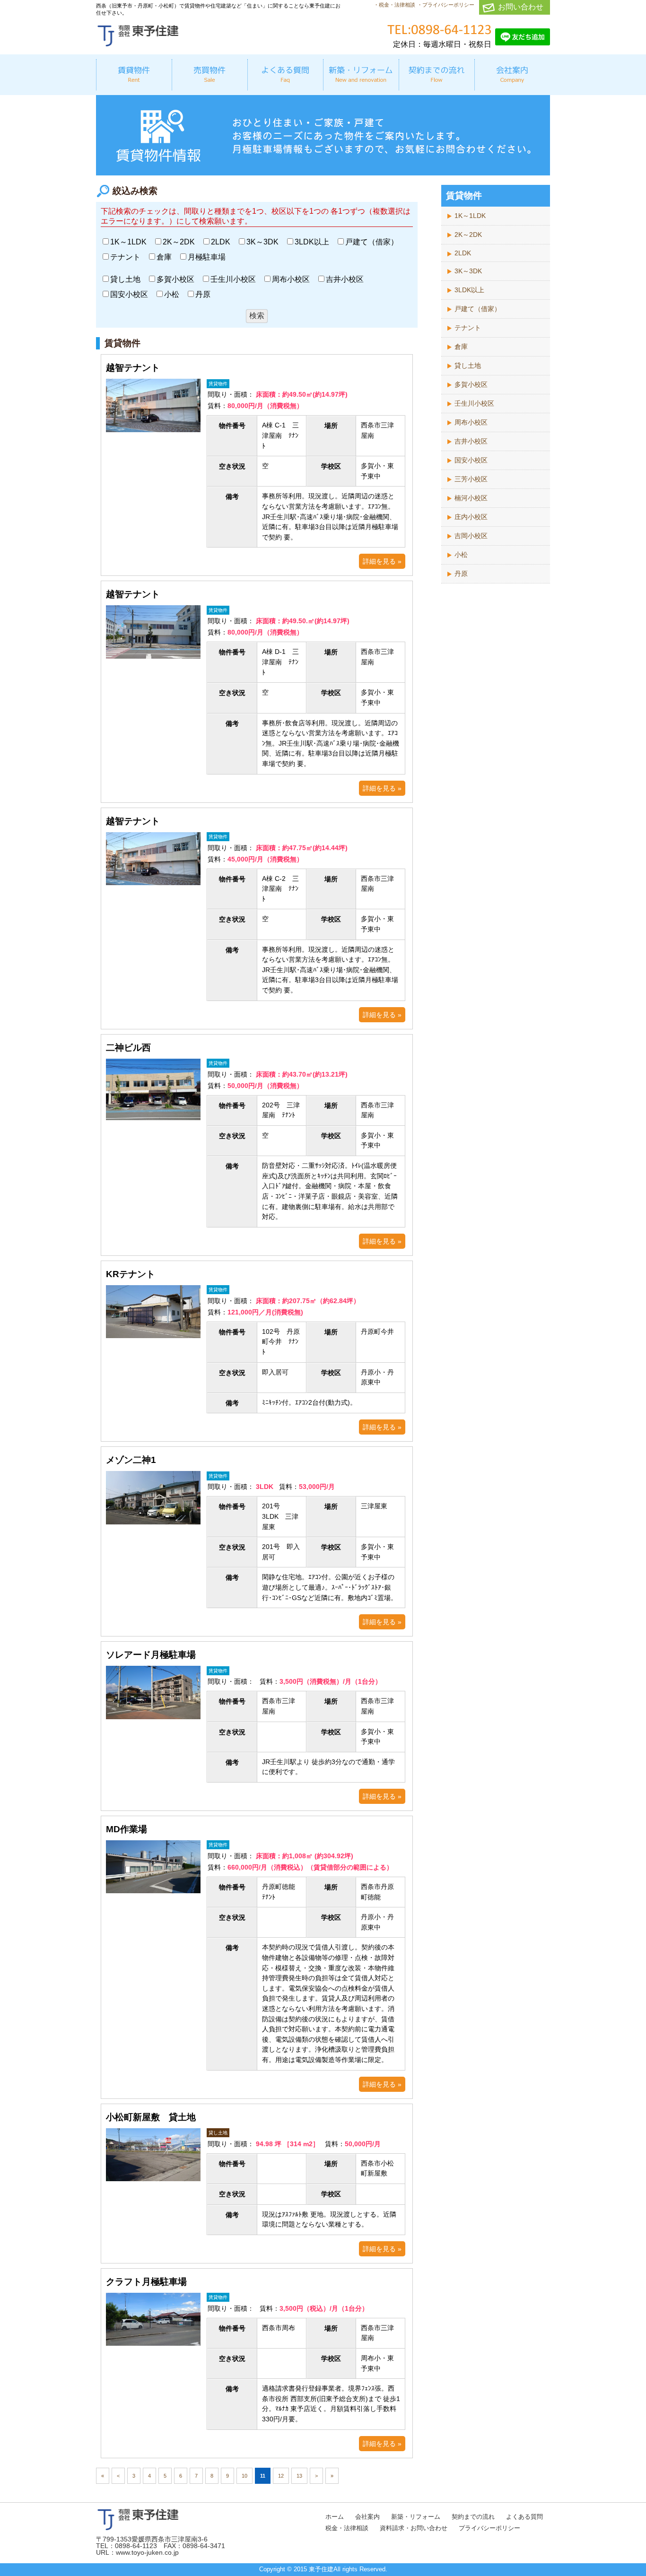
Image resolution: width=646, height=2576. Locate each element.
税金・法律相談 (347, 2528)
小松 (172, 294)
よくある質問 (524, 2517)
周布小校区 (291, 279)
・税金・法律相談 (394, 5)
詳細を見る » (382, 561)
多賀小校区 (175, 279)
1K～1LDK (128, 242)
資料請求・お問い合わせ (414, 2528)
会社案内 (367, 2517)
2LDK (221, 242)
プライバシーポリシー (489, 2528)
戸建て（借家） (372, 242)
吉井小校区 (345, 279)
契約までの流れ (473, 2517)
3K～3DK (262, 242)
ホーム (335, 2517)
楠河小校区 (471, 498)
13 (299, 2476)
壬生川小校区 (233, 279)
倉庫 (164, 257)
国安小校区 (129, 294)
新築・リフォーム (416, 2517)
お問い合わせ (521, 7)
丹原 (203, 294)
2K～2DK (179, 242)
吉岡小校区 (471, 536)
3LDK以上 (312, 242)
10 (244, 2476)
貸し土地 (125, 279)
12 (281, 2476)
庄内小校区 (471, 517)
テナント (125, 257)
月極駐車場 (207, 257)
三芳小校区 (471, 479)
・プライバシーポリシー (446, 5)
